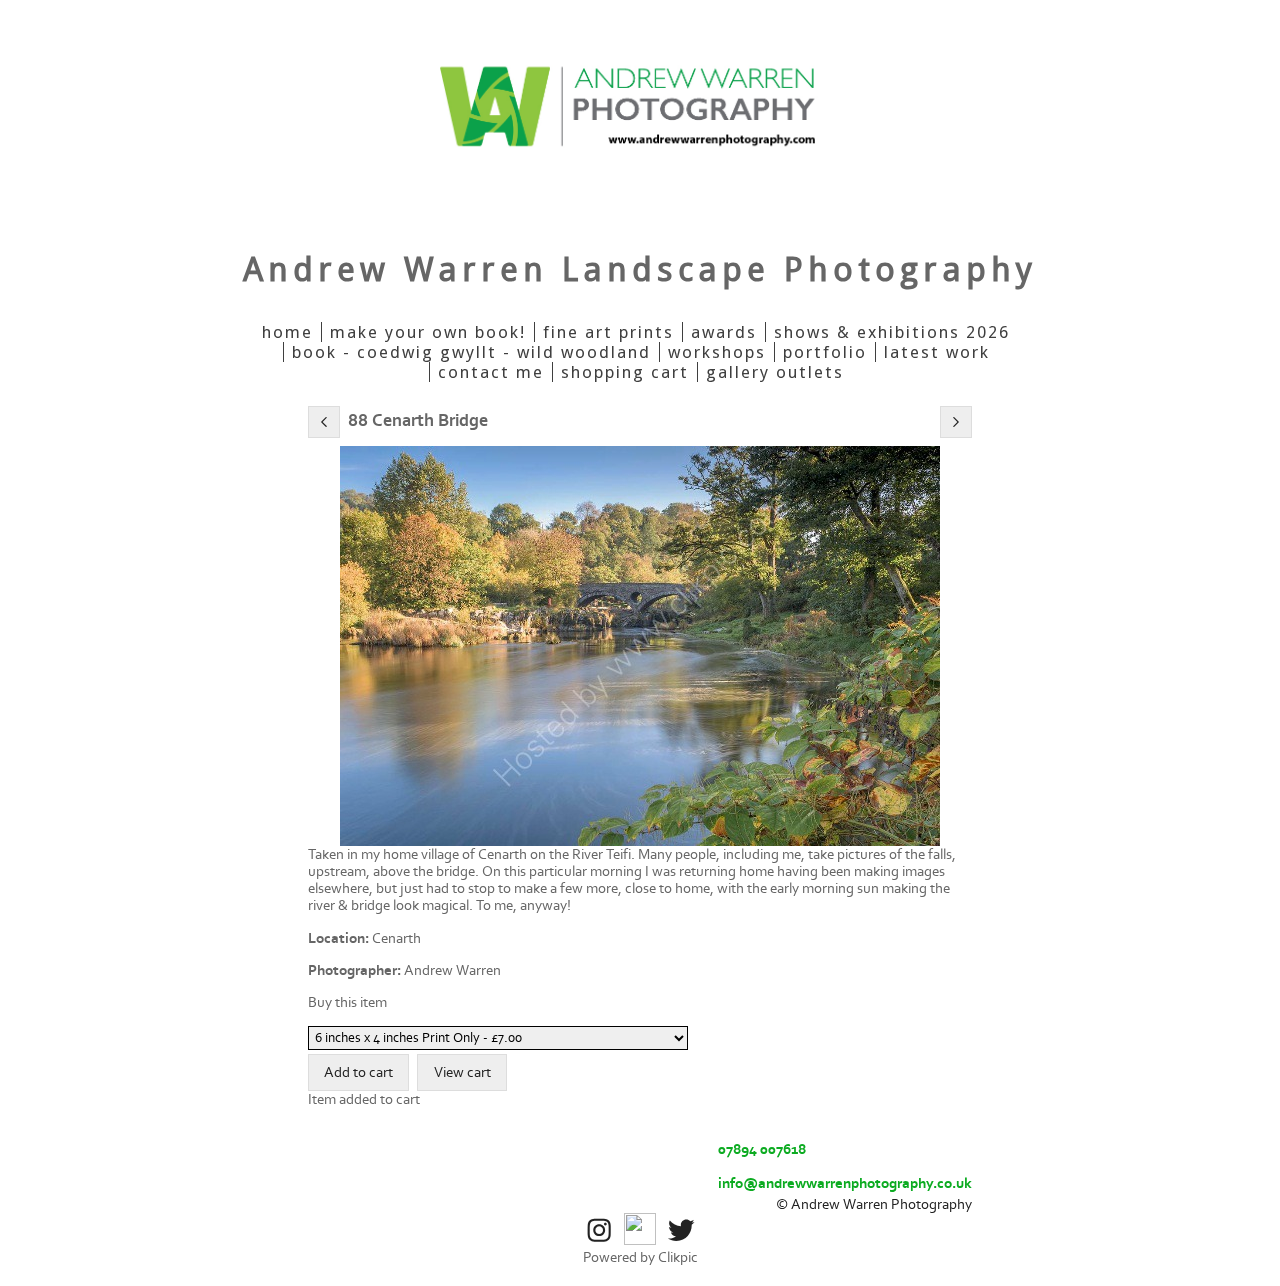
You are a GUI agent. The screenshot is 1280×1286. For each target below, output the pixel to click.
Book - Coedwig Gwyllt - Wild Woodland (471, 352)
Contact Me (491, 372)
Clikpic (678, 1257)
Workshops (717, 352)
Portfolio (825, 352)
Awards (724, 332)
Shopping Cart (625, 372)
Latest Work (937, 352)
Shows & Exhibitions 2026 (892, 332)
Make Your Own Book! (428, 332)
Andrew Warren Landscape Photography (640, 269)
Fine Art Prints (608, 332)
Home (287, 332)
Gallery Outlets (775, 372)
